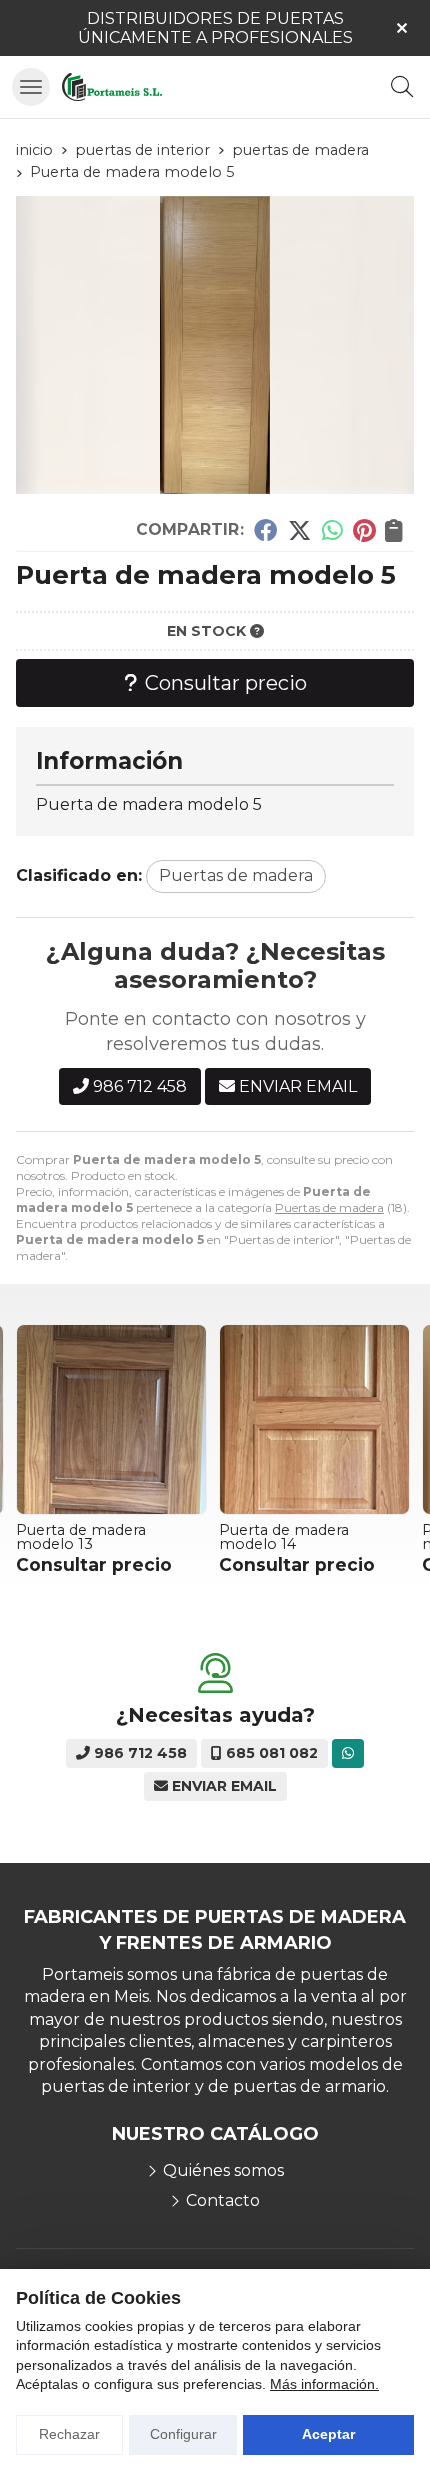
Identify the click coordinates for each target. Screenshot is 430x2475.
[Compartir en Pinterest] (364, 530)
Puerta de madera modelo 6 (352, 1537)
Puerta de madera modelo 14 (149, 1537)
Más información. (324, 2384)
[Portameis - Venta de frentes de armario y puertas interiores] (112, 87)
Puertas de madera (329, 1207)
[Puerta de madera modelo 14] (179, 1419)
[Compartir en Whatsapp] (332, 530)
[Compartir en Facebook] (265, 530)
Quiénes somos (223, 2170)
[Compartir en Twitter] (299, 530)
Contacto (223, 2200)
